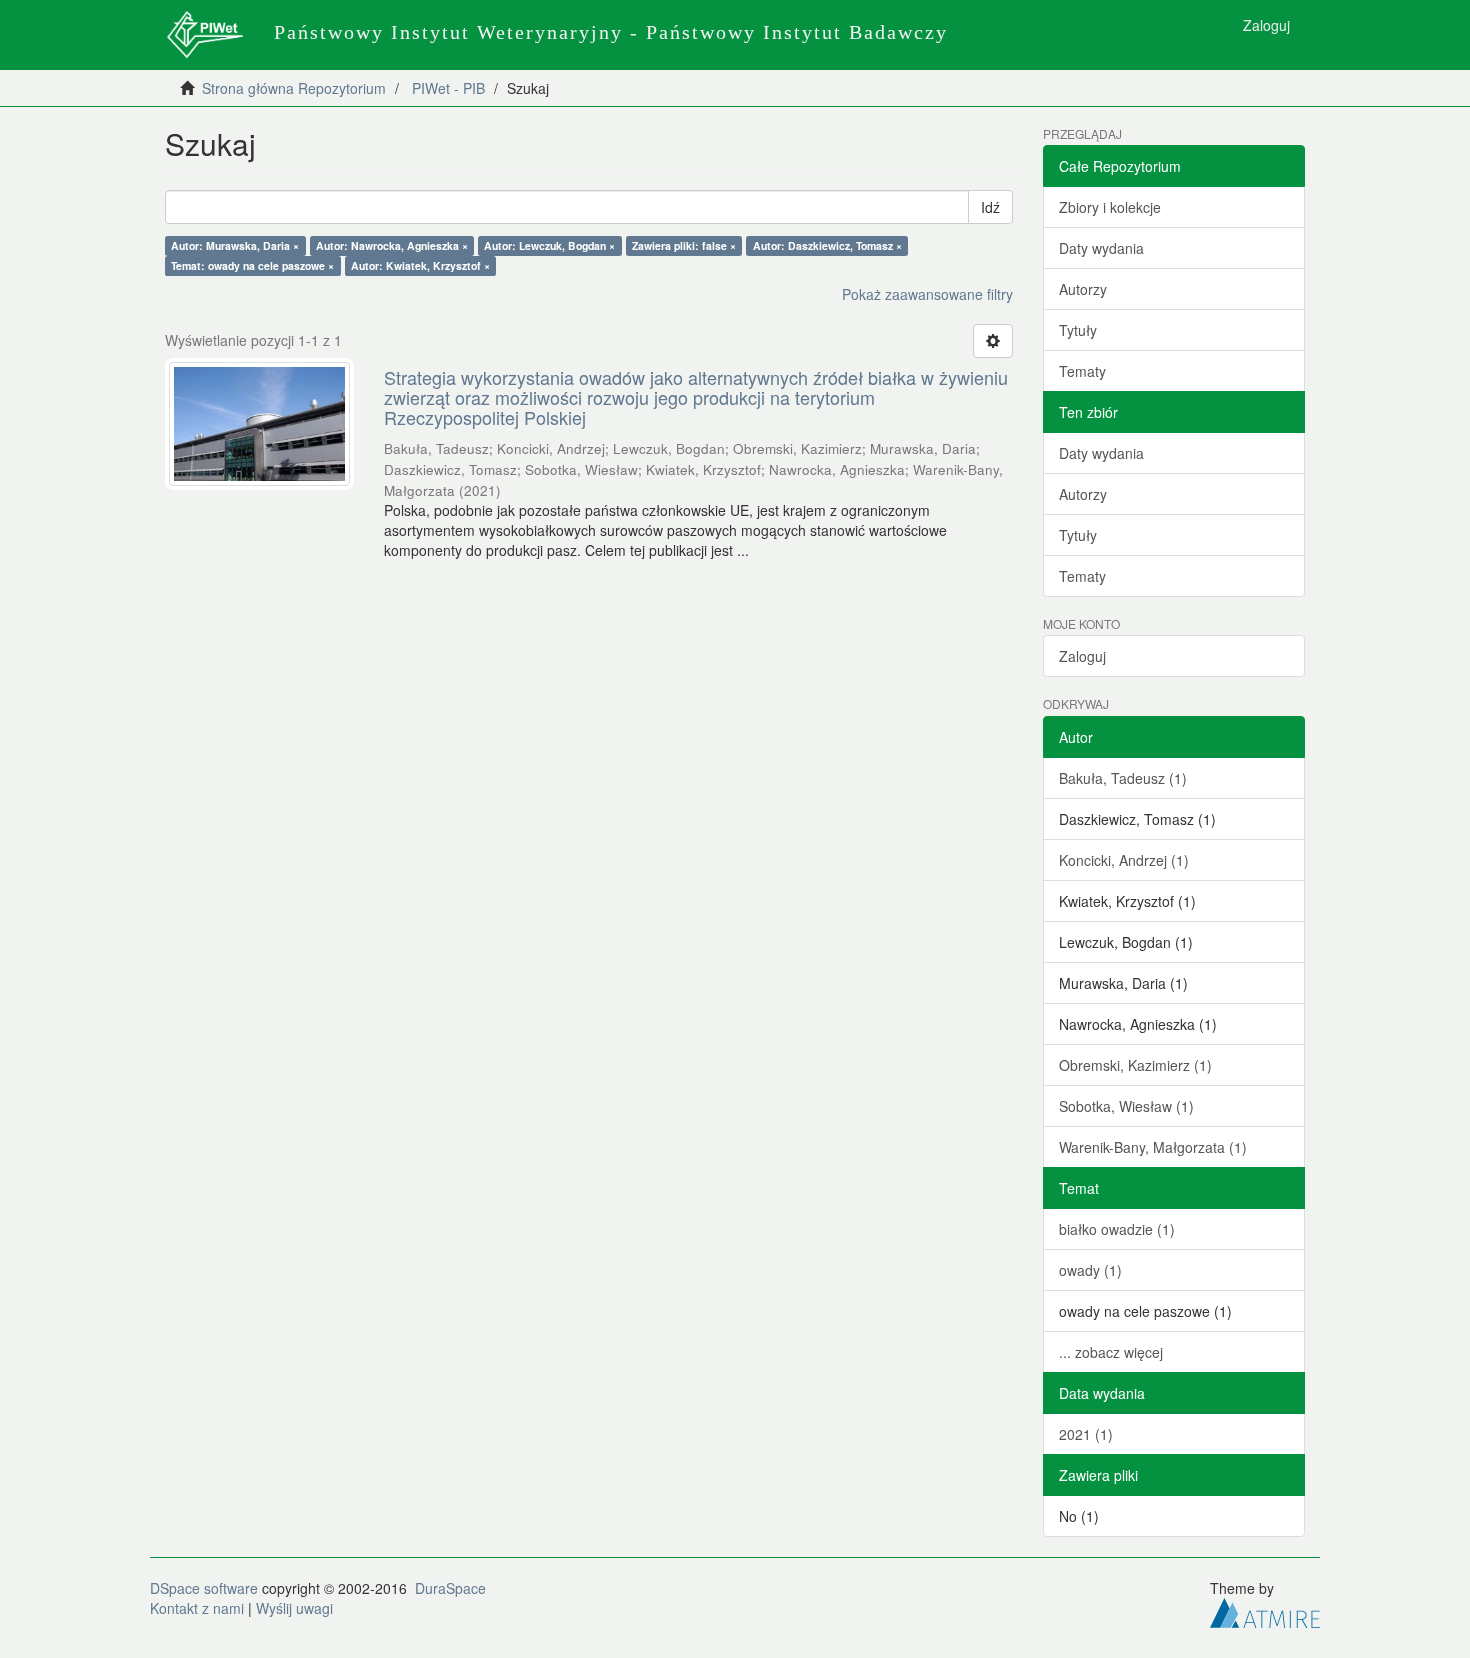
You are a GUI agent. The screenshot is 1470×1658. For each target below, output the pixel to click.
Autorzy (1083, 289)
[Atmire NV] (1265, 1610)
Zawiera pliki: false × (684, 245)
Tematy (1082, 371)
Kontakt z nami (197, 1608)
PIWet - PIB (448, 88)
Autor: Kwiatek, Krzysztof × (420, 265)
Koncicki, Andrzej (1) (1124, 860)
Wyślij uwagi (294, 1608)
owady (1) (1090, 1270)
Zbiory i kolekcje (1110, 207)
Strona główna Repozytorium (294, 88)
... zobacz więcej (1111, 1352)
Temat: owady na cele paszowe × (252, 265)
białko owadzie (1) (1117, 1229)
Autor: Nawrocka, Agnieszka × (392, 245)
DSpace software (204, 1588)
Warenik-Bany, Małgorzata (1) (1153, 1147)
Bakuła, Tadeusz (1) (1123, 778)
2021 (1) (1086, 1434)
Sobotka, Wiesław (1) (1126, 1106)
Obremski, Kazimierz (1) (1135, 1065)
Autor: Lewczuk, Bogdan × (549, 245)
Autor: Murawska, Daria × (235, 245)
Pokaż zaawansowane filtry (927, 294)
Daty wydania (1101, 248)
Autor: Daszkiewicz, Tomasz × (827, 245)
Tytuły (1078, 330)
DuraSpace (450, 1588)
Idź (990, 207)
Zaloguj (1082, 656)
